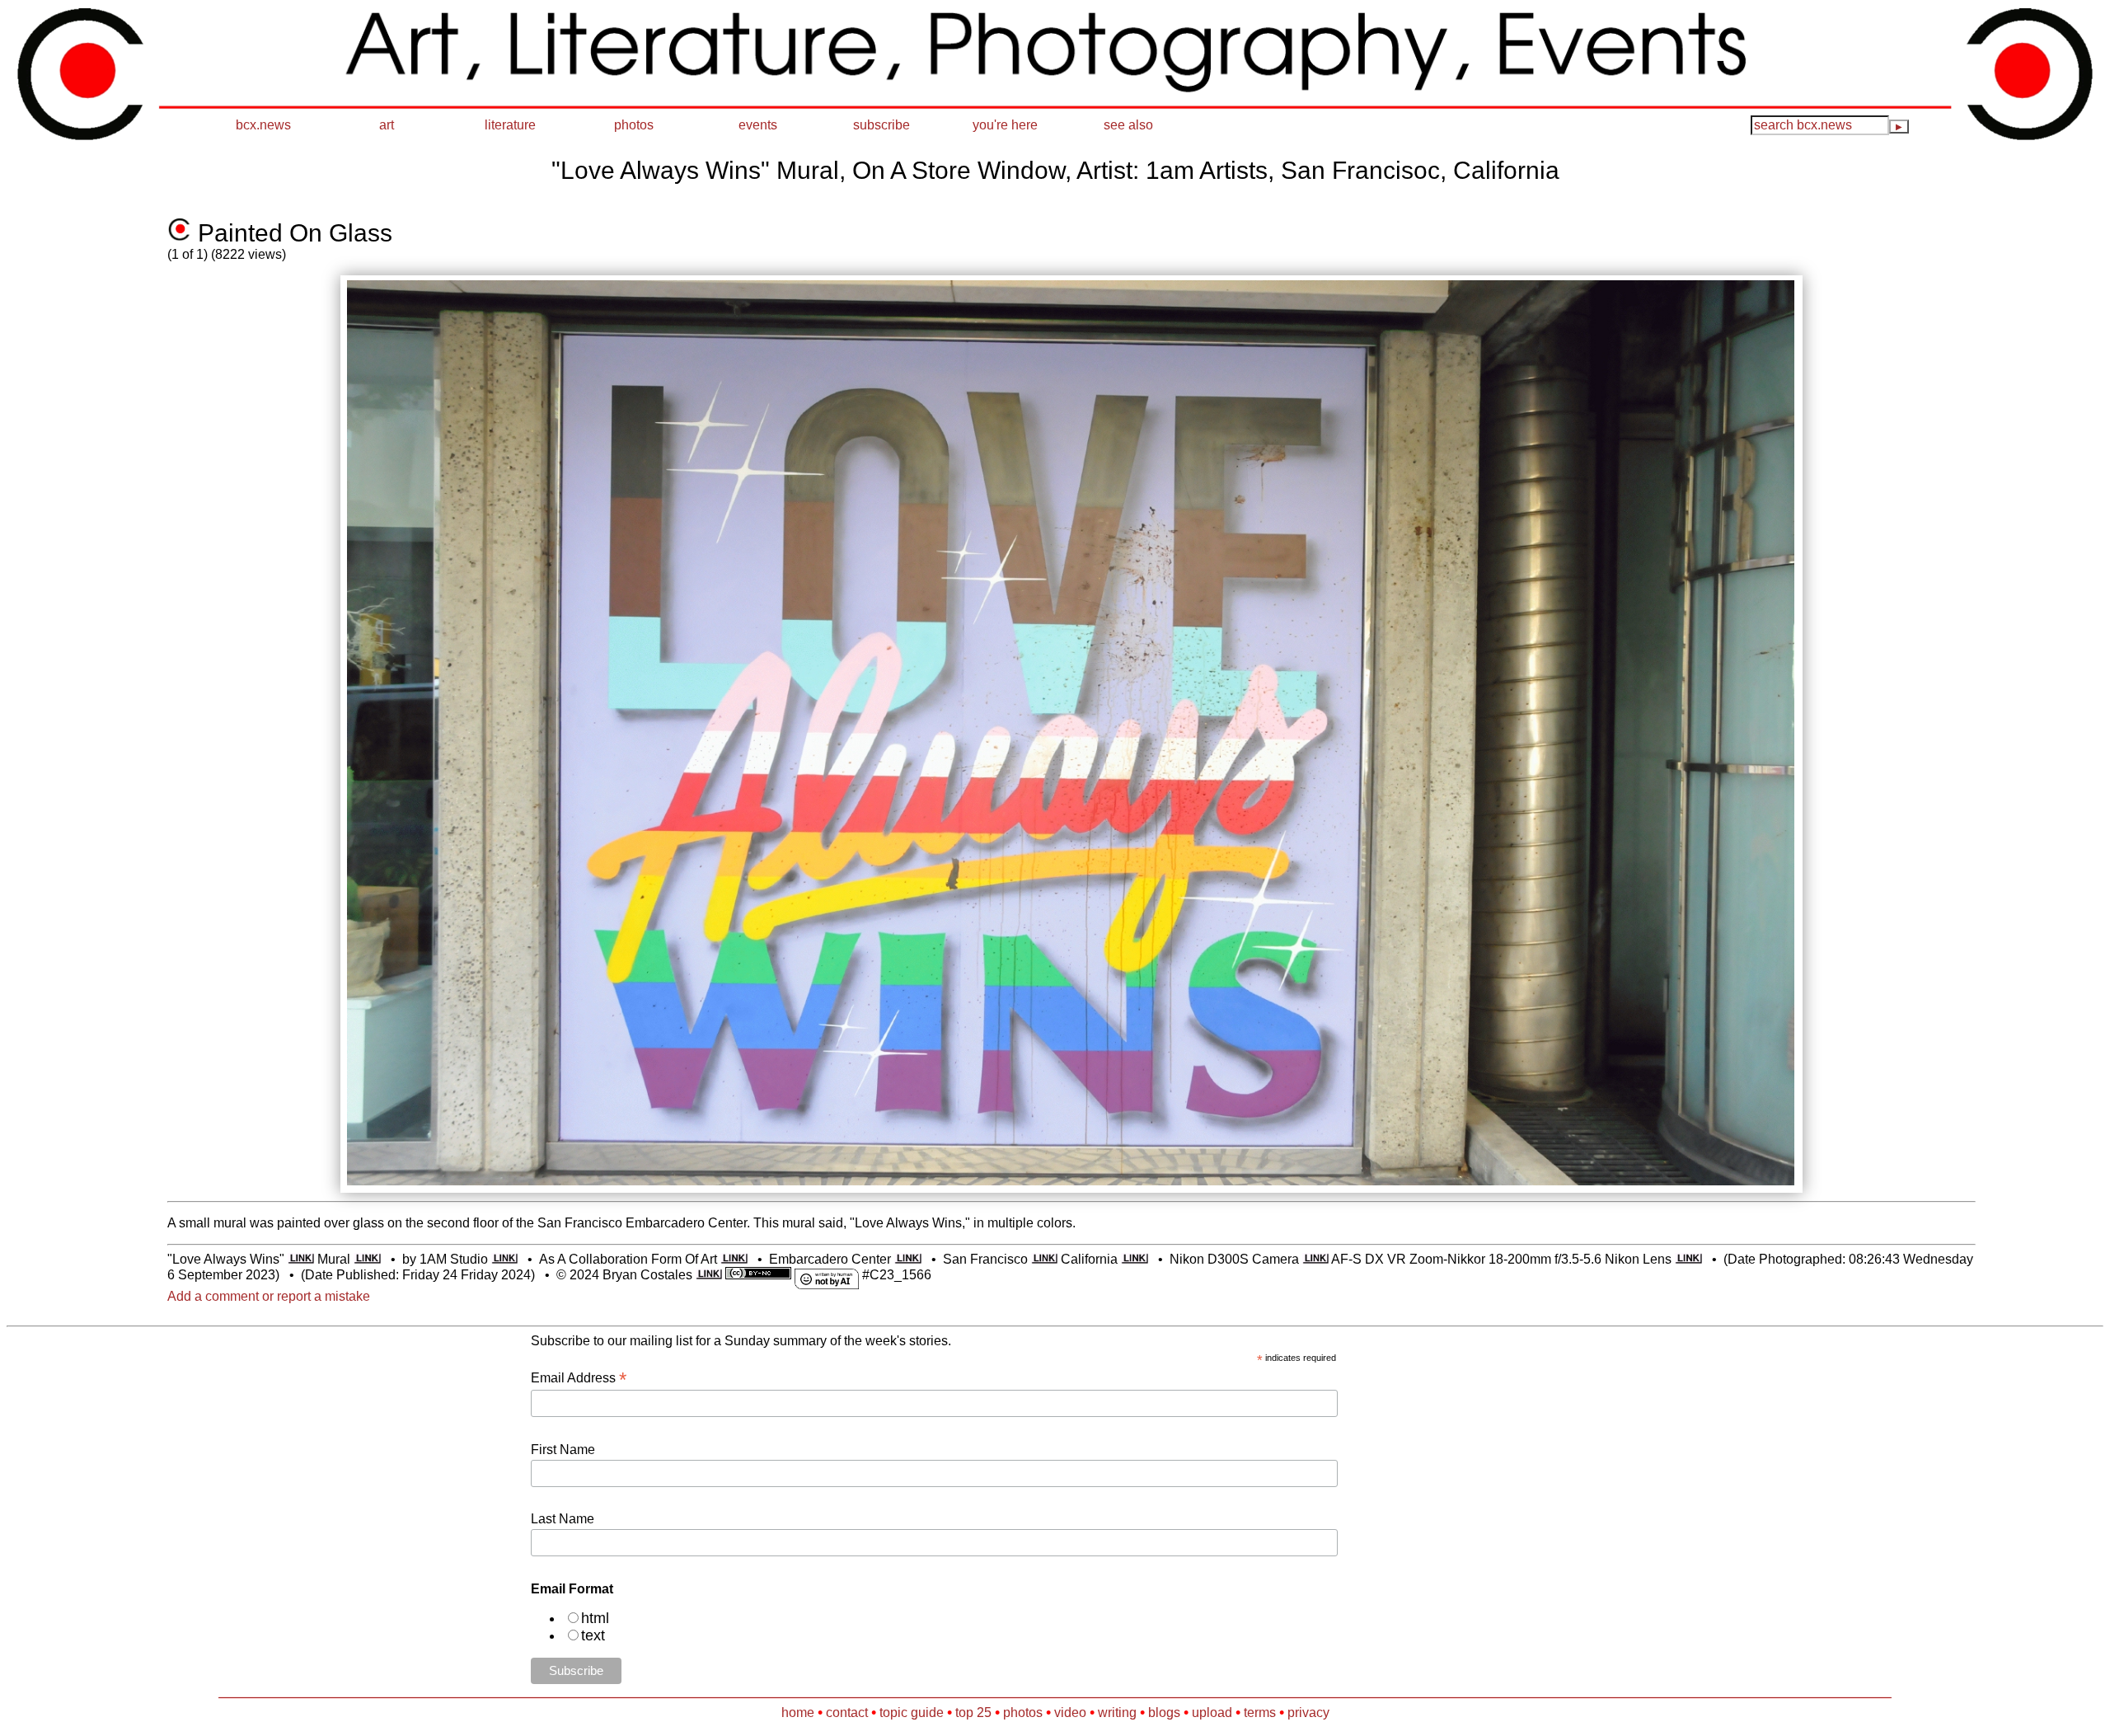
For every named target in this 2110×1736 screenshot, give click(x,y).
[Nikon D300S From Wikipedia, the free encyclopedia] (1316, 1259)
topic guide (912, 1713)
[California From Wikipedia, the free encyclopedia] (1135, 1259)
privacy (1308, 1713)
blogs (1164, 1713)
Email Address (579, 1378)
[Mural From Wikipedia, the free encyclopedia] (367, 1259)
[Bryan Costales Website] (709, 1275)
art (387, 125)
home (798, 1713)
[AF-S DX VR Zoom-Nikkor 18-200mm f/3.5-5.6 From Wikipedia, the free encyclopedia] (1688, 1259)
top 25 (973, 1713)
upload (1212, 1713)
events (758, 125)
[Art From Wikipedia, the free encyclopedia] (734, 1259)
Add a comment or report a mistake (269, 1296)
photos (634, 125)
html (595, 1618)
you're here (1005, 125)
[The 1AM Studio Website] (505, 1259)
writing (1117, 1713)
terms (1260, 1713)
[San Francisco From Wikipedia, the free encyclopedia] (1045, 1259)
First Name (563, 1450)
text (593, 1635)
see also (1128, 125)
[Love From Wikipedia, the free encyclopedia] (301, 1259)
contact (847, 1713)
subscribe (882, 125)
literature (510, 125)
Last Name (563, 1519)
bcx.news (263, 125)
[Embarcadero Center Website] (908, 1259)
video (1070, 1713)
